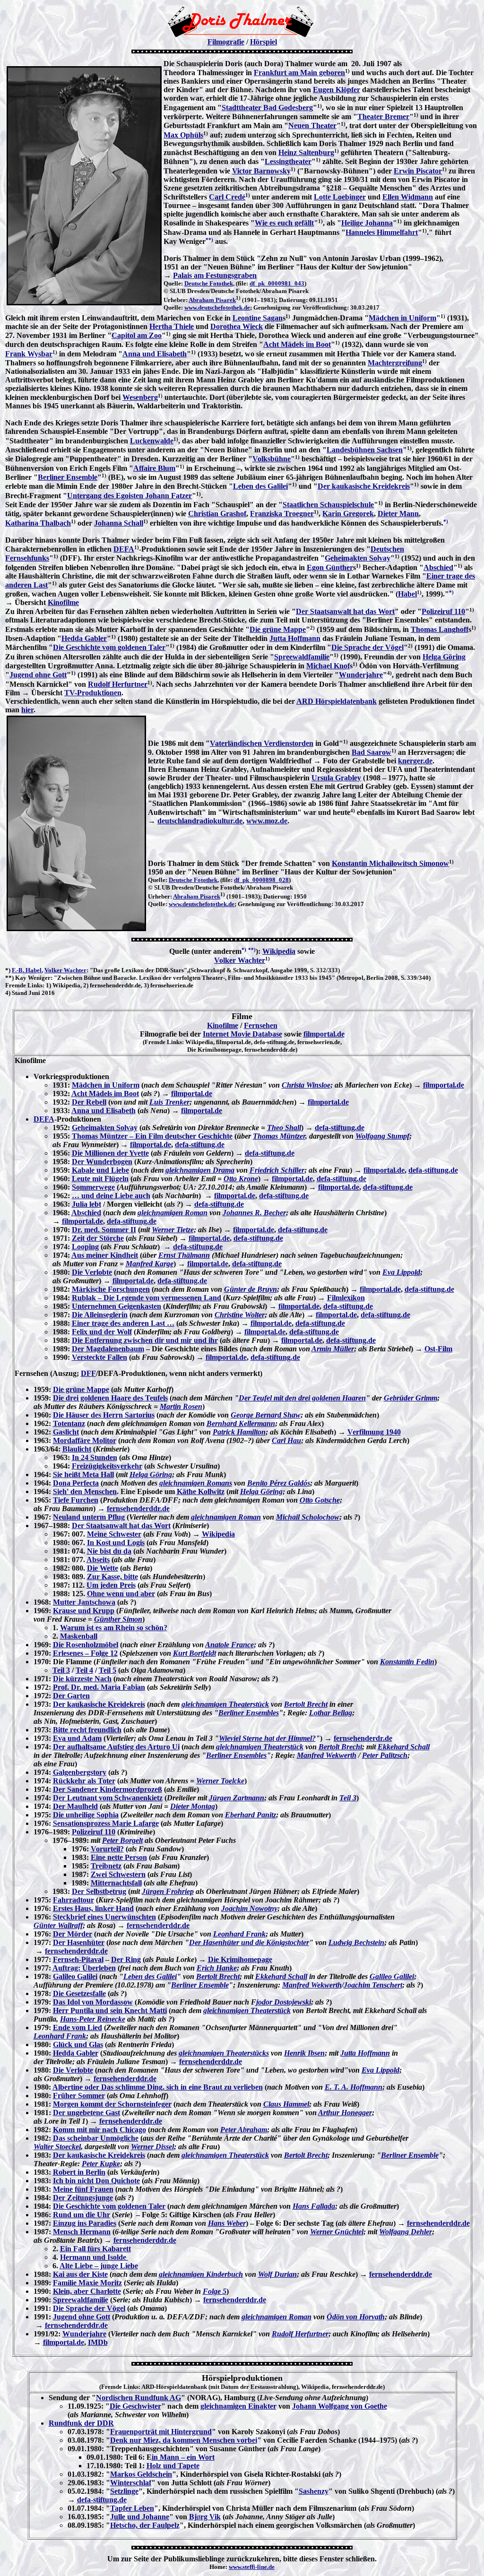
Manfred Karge (150, 1264)
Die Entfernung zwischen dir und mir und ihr (145, 1340)
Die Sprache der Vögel (367, 647)
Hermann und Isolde (94, 2257)
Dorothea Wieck (237, 326)
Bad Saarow (372, 752)
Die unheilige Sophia (86, 1815)
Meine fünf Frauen (83, 2189)
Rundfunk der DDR (81, 2423)
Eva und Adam (77, 1738)
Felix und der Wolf (102, 1332)
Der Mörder (73, 1934)
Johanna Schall (119, 523)
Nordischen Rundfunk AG (138, 2398)
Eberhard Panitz (251, 1815)
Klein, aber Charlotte (87, 2291)
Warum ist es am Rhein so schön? (114, 1628)
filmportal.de (324, 1034)
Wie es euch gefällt (284, 223)
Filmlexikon (346, 1298)
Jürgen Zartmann (237, 1798)
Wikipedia (279, 951)
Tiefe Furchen (76, 1500)
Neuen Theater (312, 125)
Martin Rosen (181, 1406)
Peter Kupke (101, 2164)
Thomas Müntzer (279, 1136)
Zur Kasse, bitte (112, 1577)
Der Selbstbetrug (99, 1891)
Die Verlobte (92, 1272)
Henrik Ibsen (304, 2053)
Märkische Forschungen (111, 1289)
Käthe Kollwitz (201, 1491)
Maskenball (79, 1636)
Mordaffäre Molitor (85, 1440)
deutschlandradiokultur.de (200, 821)
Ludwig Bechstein (356, 1942)
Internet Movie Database (242, 1034)
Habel (407, 594)
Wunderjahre (361, 675)
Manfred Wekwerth (327, 1755)
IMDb (98, 2342)
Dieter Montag (193, 1806)
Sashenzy (314, 2491)
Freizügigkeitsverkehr (107, 1466)
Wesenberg (140, 397)
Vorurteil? (107, 1849)
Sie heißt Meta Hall (83, 1474)
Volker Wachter (240, 960)
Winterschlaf (131, 2483)
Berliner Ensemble (68, 477)
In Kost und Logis (116, 1543)
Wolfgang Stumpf (382, 1136)
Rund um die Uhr (82, 2215)
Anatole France (229, 1645)
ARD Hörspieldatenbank (337, 701)
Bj (193, 2517)
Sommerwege (93, 1187)
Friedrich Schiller (277, 1170)
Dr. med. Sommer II (104, 1230)
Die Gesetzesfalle (79, 1993)
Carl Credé (227, 197)
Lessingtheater (288, 161)
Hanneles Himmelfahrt (382, 232)
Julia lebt (86, 1204)
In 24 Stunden (95, 1457)
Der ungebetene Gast (86, 2113)
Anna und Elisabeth (155, 354)
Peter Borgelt (122, 1840)
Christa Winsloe (306, 1085)
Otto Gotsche (320, 1500)
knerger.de (415, 761)
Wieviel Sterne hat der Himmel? (267, 1738)
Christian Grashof (217, 514)
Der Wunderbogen (102, 1162)
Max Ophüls (183, 135)
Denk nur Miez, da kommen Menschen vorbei (184, 2440)
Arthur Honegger (345, 2113)
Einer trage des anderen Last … (123, 1323)
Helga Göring (444, 657)
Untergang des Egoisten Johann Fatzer (130, 496)
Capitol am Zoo (137, 335)
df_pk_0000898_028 (261, 880)
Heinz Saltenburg (306, 152)
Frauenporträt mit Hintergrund (161, 2432)
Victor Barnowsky (261, 171)
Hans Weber (227, 2223)
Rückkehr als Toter (84, 1781)
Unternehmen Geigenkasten (117, 1306)
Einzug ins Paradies (85, 2223)
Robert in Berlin (79, 2172)
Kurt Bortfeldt (194, 1653)
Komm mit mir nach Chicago (99, 2130)
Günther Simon (118, 1619)
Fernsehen (261, 1025)
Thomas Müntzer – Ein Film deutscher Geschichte (152, 1136)
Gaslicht (66, 1432)
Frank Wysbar (29, 354)
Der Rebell (89, 1102)
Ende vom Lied (78, 2027)
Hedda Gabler (84, 638)
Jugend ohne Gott (38, 675)
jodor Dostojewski (284, 2002)
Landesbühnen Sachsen (365, 450)
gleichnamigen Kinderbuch (201, 2274)
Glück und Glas (78, 2044)
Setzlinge (124, 2491)
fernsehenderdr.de (363, 1738)
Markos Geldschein (141, 2474)
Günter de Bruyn (251, 1289)
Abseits (98, 1560)
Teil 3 (61, 1670)
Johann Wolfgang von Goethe (340, 2406)
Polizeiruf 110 (443, 611)
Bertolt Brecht (306, 1704)
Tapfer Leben (132, 2508)
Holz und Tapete (173, 2466)
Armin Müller (333, 1349)
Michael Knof (328, 666)
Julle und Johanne (140, 2517)
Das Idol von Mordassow (93, 2002)
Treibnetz (106, 1866)
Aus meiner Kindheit (105, 1255)
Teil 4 (84, 1670)
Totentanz (69, 1423)
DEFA (124, 549)
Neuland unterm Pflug (89, 1517)
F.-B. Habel (27, 970)
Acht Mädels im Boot (297, 344)
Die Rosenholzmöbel (86, 1645)
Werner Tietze (173, 1230)
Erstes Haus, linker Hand (93, 1908)
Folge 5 (215, 2291)
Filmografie (226, 42)
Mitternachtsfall (116, 1883)
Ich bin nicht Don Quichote (96, 2181)
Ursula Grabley (336, 778)
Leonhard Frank (239, 1934)
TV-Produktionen (93, 693)
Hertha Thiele (172, 326)
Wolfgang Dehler (406, 2232)
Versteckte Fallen (99, 1357)
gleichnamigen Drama (200, 1170)
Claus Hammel (286, 2104)
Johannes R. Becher (254, 1213)
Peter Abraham (244, 2130)
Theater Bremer (383, 117)
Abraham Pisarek (212, 300)
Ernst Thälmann (184, 1255)
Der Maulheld (75, 1806)
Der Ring (126, 1959)
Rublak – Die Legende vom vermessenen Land (147, 1298)
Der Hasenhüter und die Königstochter (249, 1942)
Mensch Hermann (82, 2232)
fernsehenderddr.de (138, 1508)
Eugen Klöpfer (337, 90)
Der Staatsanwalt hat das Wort (345, 611)
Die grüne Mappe (278, 629)
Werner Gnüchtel (337, 2232)
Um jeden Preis (111, 1585)
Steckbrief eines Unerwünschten (104, 1917)
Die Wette (103, 1568)
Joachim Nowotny (249, 1908)
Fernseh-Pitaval (78, 1959)
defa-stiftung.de (340, 1128)
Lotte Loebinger (340, 197)
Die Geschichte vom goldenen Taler (109, 647)
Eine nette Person (119, 1857)
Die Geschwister (135, 2406)
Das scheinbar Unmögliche (96, 2138)
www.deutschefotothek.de (217, 307)
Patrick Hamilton (239, 1432)
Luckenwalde (152, 441)
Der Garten (71, 1696)
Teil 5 (108, 1670)
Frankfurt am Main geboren (299, 73)
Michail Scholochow (308, 1517)
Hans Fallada (314, 2206)
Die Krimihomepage (240, 1959)
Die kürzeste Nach (82, 1679)
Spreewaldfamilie (302, 657)
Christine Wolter (240, 1315)
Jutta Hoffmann (295, 638)
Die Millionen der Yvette (110, 1153)
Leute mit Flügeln (100, 1179)
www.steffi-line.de (252, 2567)
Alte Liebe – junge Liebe (99, 2266)
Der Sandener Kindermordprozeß (108, 1789)
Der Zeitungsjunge (83, 2198)
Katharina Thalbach (38, 523)
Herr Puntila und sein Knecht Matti (110, 2010)
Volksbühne (272, 459)
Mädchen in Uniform (402, 318)
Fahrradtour (73, 1900)
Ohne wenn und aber (121, 1594)
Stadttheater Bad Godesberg (267, 108)
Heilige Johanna (367, 223)
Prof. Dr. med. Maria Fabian (99, 1687)
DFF (88, 1373)
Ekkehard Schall (404, 1747)
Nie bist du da (109, 1551)
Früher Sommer (79, 2096)
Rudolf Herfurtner (118, 684)
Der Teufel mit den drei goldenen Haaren (302, 1398)
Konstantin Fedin (407, 1662)
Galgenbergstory (80, 1772)
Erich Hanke (217, 1968)
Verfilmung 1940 (374, 1432)
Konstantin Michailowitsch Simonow (390, 863)
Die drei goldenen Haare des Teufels (110, 1398)
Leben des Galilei (260, 486)
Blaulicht (77, 1449)
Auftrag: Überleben (84, 1968)
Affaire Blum (154, 468)
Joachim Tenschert (373, 1985)
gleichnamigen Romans (196, 1483)
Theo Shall (284, 1128)
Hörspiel (264, 42)
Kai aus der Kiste (80, 2274)
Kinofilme (63, 602)
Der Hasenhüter (79, 1942)
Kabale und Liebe (100, 1170)
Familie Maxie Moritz (87, 2283)
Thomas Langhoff (440, 629)
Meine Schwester (114, 1534)
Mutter (65, 1602)
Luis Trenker (169, 1102)
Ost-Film (438, 1349)
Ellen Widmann (408, 197)
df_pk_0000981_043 (277, 283)
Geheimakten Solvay (358, 558)
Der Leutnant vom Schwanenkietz (108, 1798)
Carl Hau (286, 1440)
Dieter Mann (398, 514)
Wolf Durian (277, 2274)
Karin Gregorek (348, 514)
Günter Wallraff (58, 1925)
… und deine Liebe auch (111, 1196)
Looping (85, 1247)
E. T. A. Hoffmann (354, 2087)
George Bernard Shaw (266, 1415)
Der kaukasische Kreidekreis (364, 486)
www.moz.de (267, 821)
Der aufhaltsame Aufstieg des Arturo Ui (116, 1747)
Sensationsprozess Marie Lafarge (106, 1823)
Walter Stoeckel (57, 2147)
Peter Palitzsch (385, 1755)
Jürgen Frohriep (168, 1891)
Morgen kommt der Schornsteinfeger (112, 2104)
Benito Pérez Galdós (279, 1483)
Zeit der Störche (98, 1238)
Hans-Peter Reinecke (93, 2019)
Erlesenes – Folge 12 (85, 1653)
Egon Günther (330, 567)
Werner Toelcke (220, 1781)
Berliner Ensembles (249, 1713)
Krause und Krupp (84, 1611)
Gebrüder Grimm (411, 1398)
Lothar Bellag (331, 1713)
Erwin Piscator (418, 171)
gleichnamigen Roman (173, 1213)
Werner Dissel (152, 2147)
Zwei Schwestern (118, 1874)
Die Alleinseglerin (100, 1315)
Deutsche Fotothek (209, 283)
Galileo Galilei (75, 1976)
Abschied (438, 567)
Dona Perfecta (76, 1483)
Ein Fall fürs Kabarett (95, 2249)
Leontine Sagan (258, 318)
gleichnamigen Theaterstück (225, 1704)
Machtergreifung (395, 363)
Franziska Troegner (282, 514)
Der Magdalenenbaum (108, 1349)
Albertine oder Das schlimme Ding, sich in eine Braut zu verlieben (158, 2087)
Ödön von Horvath (356, 2317)
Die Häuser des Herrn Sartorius (104, 1415)
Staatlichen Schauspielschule (328, 505)
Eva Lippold (401, 1272)
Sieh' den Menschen (85, 1491)
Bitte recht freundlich (87, 1730)
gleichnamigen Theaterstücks (224, 2053)
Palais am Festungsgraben (215, 275)
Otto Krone (241, 1179)
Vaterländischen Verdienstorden (262, 743)
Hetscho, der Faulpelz (145, 2525)
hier (27, 710)
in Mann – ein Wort (183, 2457)
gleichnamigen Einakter (238, 2406)
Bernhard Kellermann (241, 1423)
